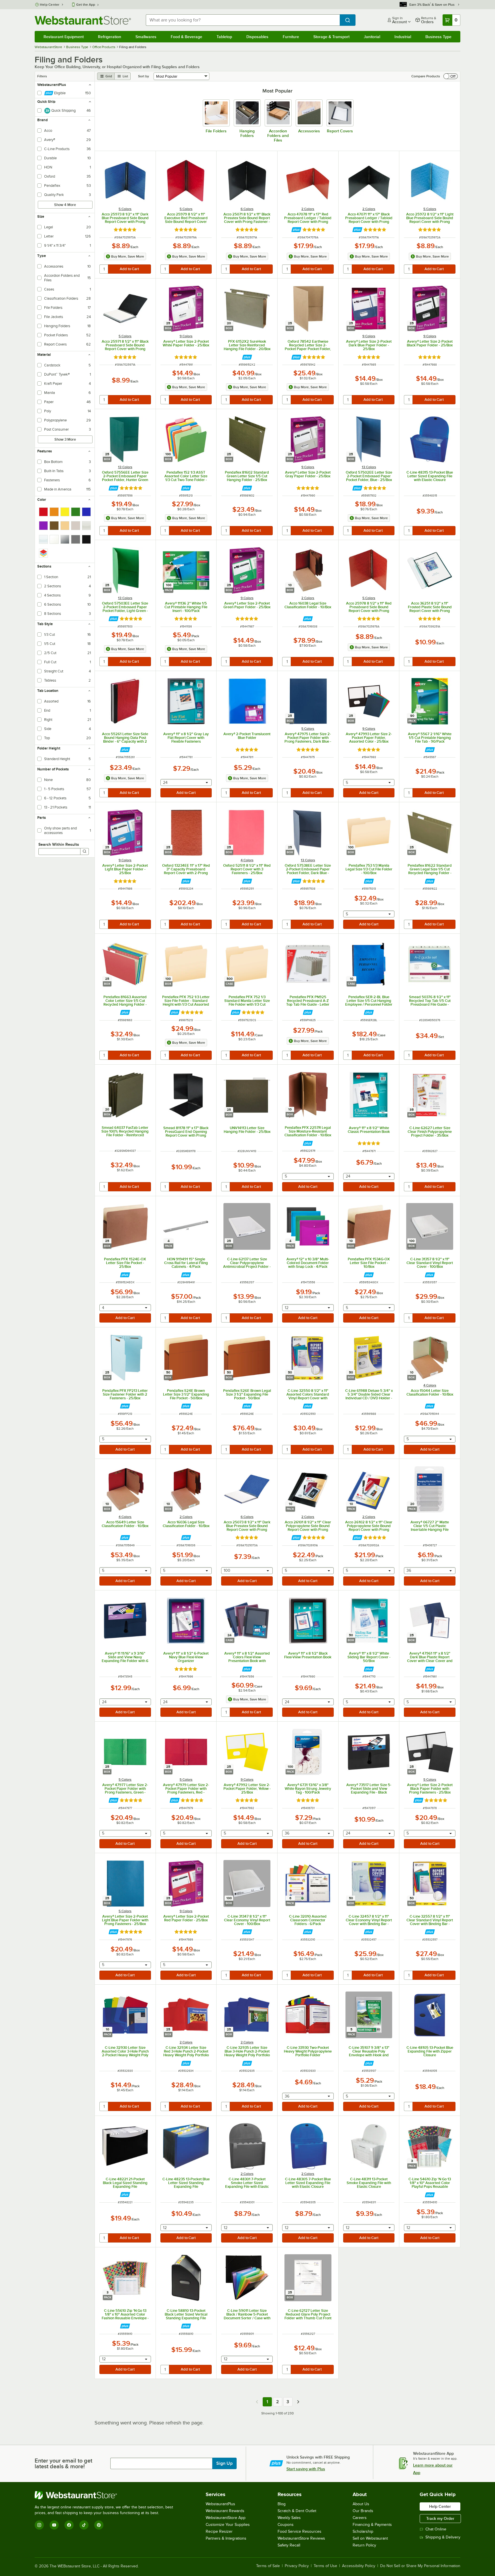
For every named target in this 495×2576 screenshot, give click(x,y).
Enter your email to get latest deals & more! (63, 2463)
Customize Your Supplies (228, 2525)
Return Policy (364, 2545)
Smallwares (146, 37)
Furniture (291, 37)
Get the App (86, 5)
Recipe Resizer (219, 2531)
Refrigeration (110, 37)
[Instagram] (39, 2525)
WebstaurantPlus (220, 2504)
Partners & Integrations (226, 2538)
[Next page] (298, 2402)
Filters (42, 76)
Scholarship (363, 2531)
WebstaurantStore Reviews (301, 2538)
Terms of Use (325, 2566)
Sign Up (224, 2463)
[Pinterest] (99, 2525)
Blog (282, 2504)
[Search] (85, 852)
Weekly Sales (289, 2518)
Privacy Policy (297, 2566)
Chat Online (436, 2529)
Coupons (286, 2525)
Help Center (50, 5)
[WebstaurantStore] (106, 2495)
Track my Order (440, 2518)
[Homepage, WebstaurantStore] (83, 20)
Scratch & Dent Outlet (297, 2511)
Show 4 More (65, 205)
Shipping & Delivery (443, 2537)
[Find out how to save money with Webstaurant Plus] (296, 230)
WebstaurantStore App (226, 2518)
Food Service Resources (299, 2531)
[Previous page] (257, 2402)
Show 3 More (65, 439)
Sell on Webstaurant (370, 2538)
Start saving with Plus (306, 2469)
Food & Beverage (186, 37)
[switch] (451, 76)
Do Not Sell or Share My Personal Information (420, 2566)
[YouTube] (54, 2525)
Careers (360, 2518)
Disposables (257, 37)
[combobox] (243, 20)
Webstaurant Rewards (225, 2511)
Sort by (144, 76)
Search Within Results (59, 844)
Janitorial (372, 37)
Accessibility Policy (359, 2566)
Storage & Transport (331, 37)
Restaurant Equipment (64, 37)
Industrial (403, 37)
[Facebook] (69, 2525)
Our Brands (363, 2511)
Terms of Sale (268, 2566)
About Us (361, 2504)
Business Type (438, 37)
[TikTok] (84, 2525)
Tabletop (224, 37)
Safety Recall (289, 2545)
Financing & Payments (372, 2525)
